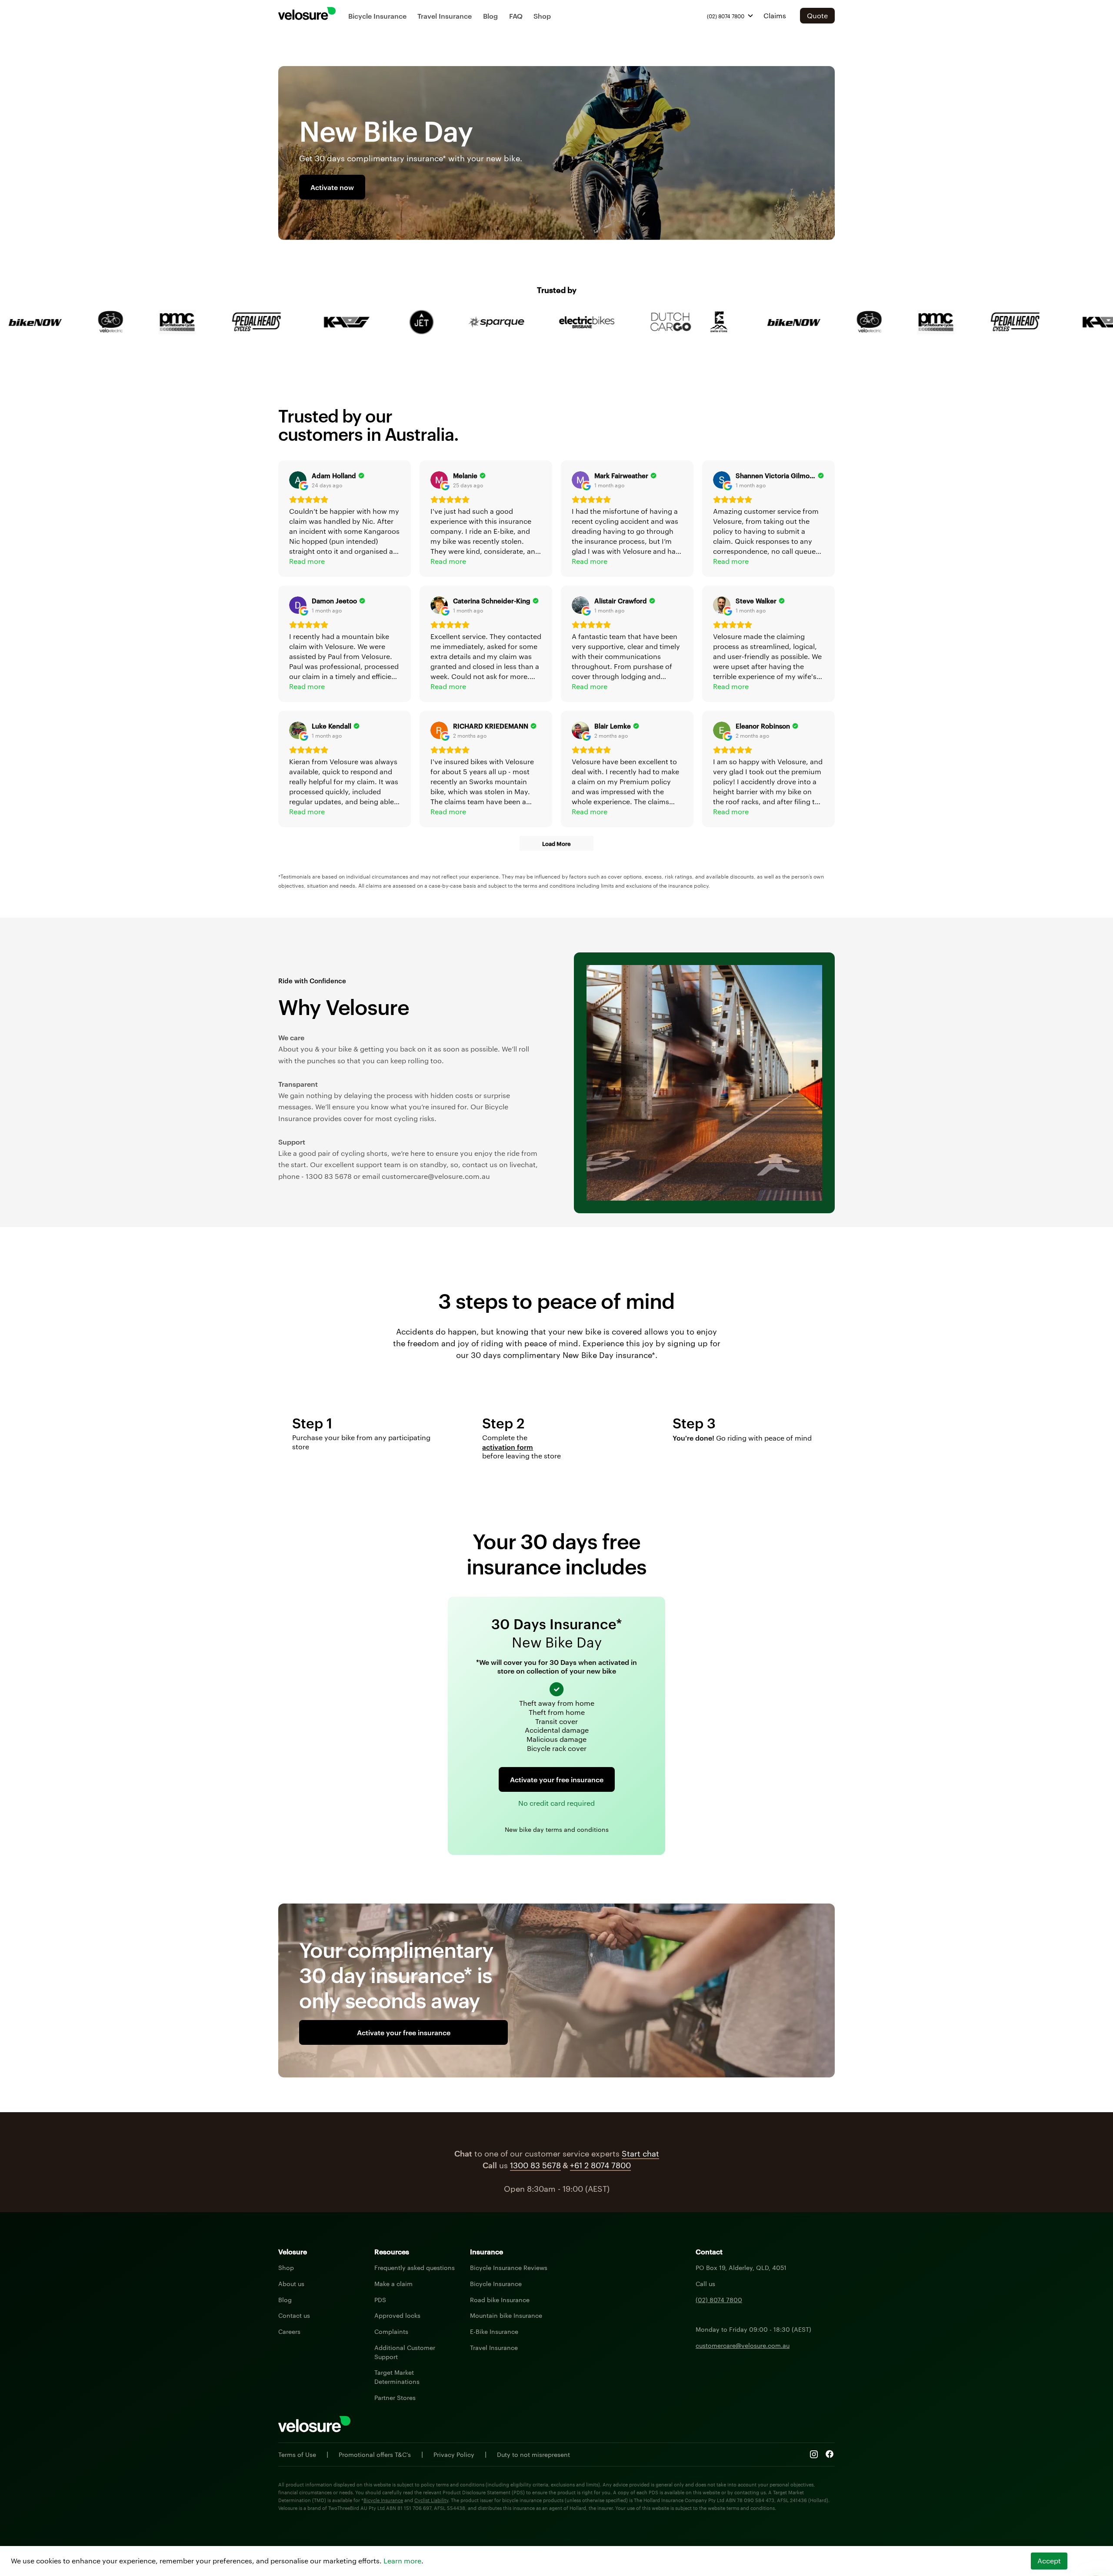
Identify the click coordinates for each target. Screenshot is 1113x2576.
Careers (289, 2331)
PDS (380, 2300)
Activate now (332, 187)
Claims (775, 15)
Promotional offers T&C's (375, 2454)
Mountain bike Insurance (506, 2315)
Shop (542, 16)
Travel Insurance (445, 16)
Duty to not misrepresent (533, 2454)
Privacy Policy (454, 2454)
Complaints (391, 2331)
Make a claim (393, 2283)
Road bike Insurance (500, 2300)
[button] (730, 16)
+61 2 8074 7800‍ (600, 2165)
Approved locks (397, 2315)
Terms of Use (297, 2454)
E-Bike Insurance (494, 2331)
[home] (307, 13)
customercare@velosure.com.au (743, 2345)
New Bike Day (557, 1641)
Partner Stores (395, 2397)
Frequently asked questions (415, 2267)
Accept (1049, 2561)
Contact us (294, 2315)
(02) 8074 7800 (719, 2300)
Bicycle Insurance (377, 16)
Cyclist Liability (431, 2500)
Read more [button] (307, 561)
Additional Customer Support (405, 2352)
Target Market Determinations (397, 2377)
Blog (490, 16)
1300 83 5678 (535, 2165)
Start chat (640, 2153)
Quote (817, 15)
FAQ (516, 16)
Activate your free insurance (557, 1779)
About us (291, 2283)
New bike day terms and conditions (557, 1829)
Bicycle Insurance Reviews (509, 2267)
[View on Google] (298, 480)
